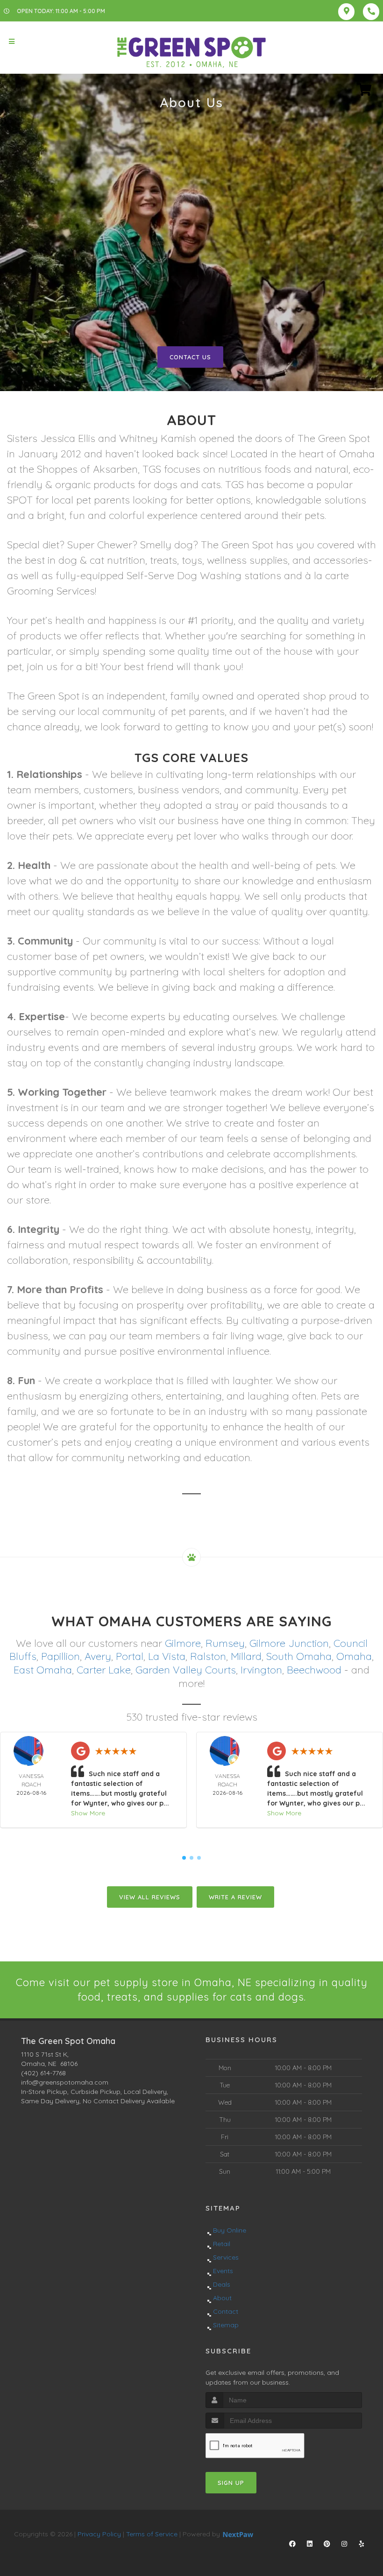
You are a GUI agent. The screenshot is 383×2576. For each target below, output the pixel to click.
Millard (246, 1656)
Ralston (208, 1656)
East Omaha (43, 1670)
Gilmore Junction (289, 1643)
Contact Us (190, 357)
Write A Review (235, 1897)
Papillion (60, 1656)
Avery (98, 1656)
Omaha (354, 1656)
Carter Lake (104, 1670)
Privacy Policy (99, 2534)
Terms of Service (152, 2534)
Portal (130, 1656)
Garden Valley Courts (186, 1670)
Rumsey (225, 1643)
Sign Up (231, 2483)
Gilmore (183, 1643)
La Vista (167, 1656)
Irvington (261, 1670)
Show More (88, 1813)
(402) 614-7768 (43, 2073)
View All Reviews (150, 1897)
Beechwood (314, 1670)
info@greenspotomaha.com (65, 2082)
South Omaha (299, 1656)
